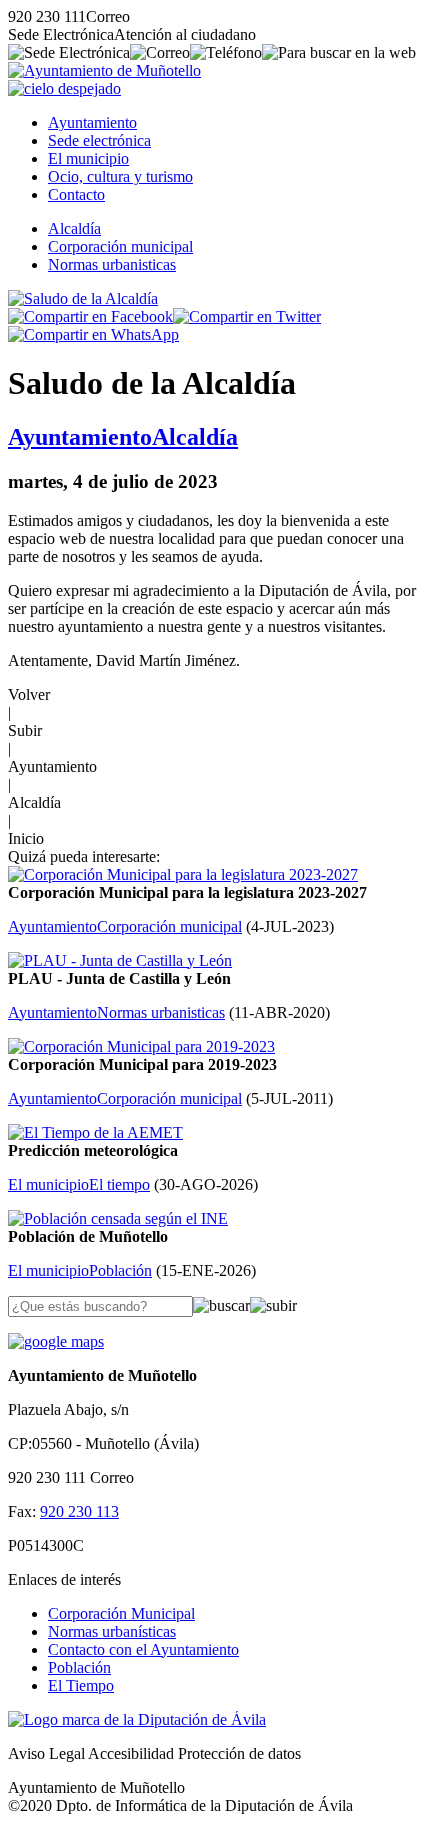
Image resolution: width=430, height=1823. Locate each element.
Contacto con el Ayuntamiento (143, 1649)
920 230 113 (79, 1511)
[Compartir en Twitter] (247, 316)
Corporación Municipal (121, 1613)
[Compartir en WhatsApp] (93, 334)
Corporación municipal (120, 246)
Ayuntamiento (92, 122)
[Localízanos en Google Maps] (56, 1341)
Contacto (76, 194)
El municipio (88, 158)
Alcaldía (74, 228)
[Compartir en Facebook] (90, 316)
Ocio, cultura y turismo (120, 176)
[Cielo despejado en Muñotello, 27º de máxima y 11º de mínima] (64, 88)
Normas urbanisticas (112, 264)
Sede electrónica (99, 140)
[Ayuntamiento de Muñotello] (104, 70)
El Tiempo (81, 1685)
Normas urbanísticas (112, 1631)
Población (79, 1667)
